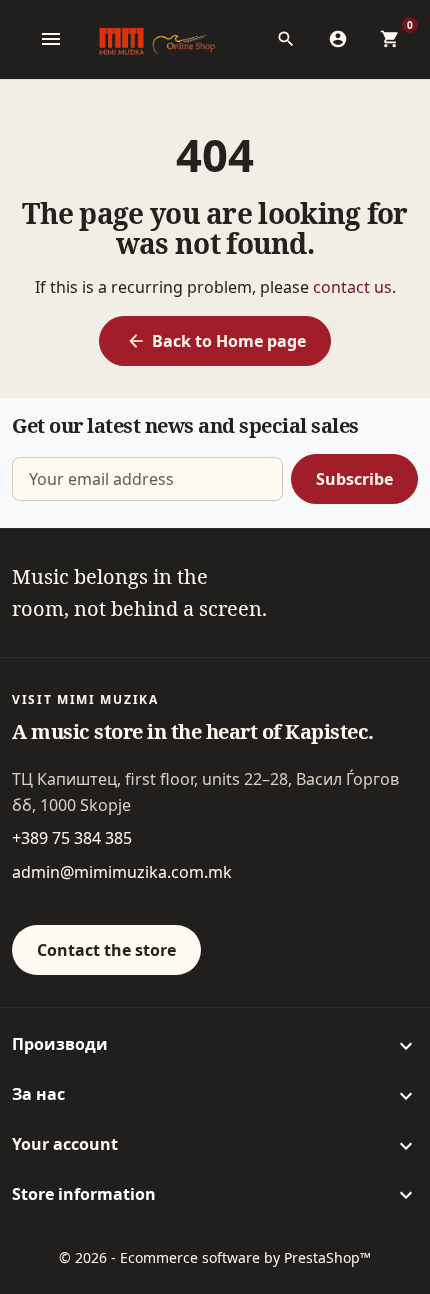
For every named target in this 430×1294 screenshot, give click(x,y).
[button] (292, 39)
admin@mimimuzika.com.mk (122, 872)
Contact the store (106, 950)
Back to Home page (216, 341)
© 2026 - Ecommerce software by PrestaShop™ (215, 1257)
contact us (352, 287)
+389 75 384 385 (72, 838)
